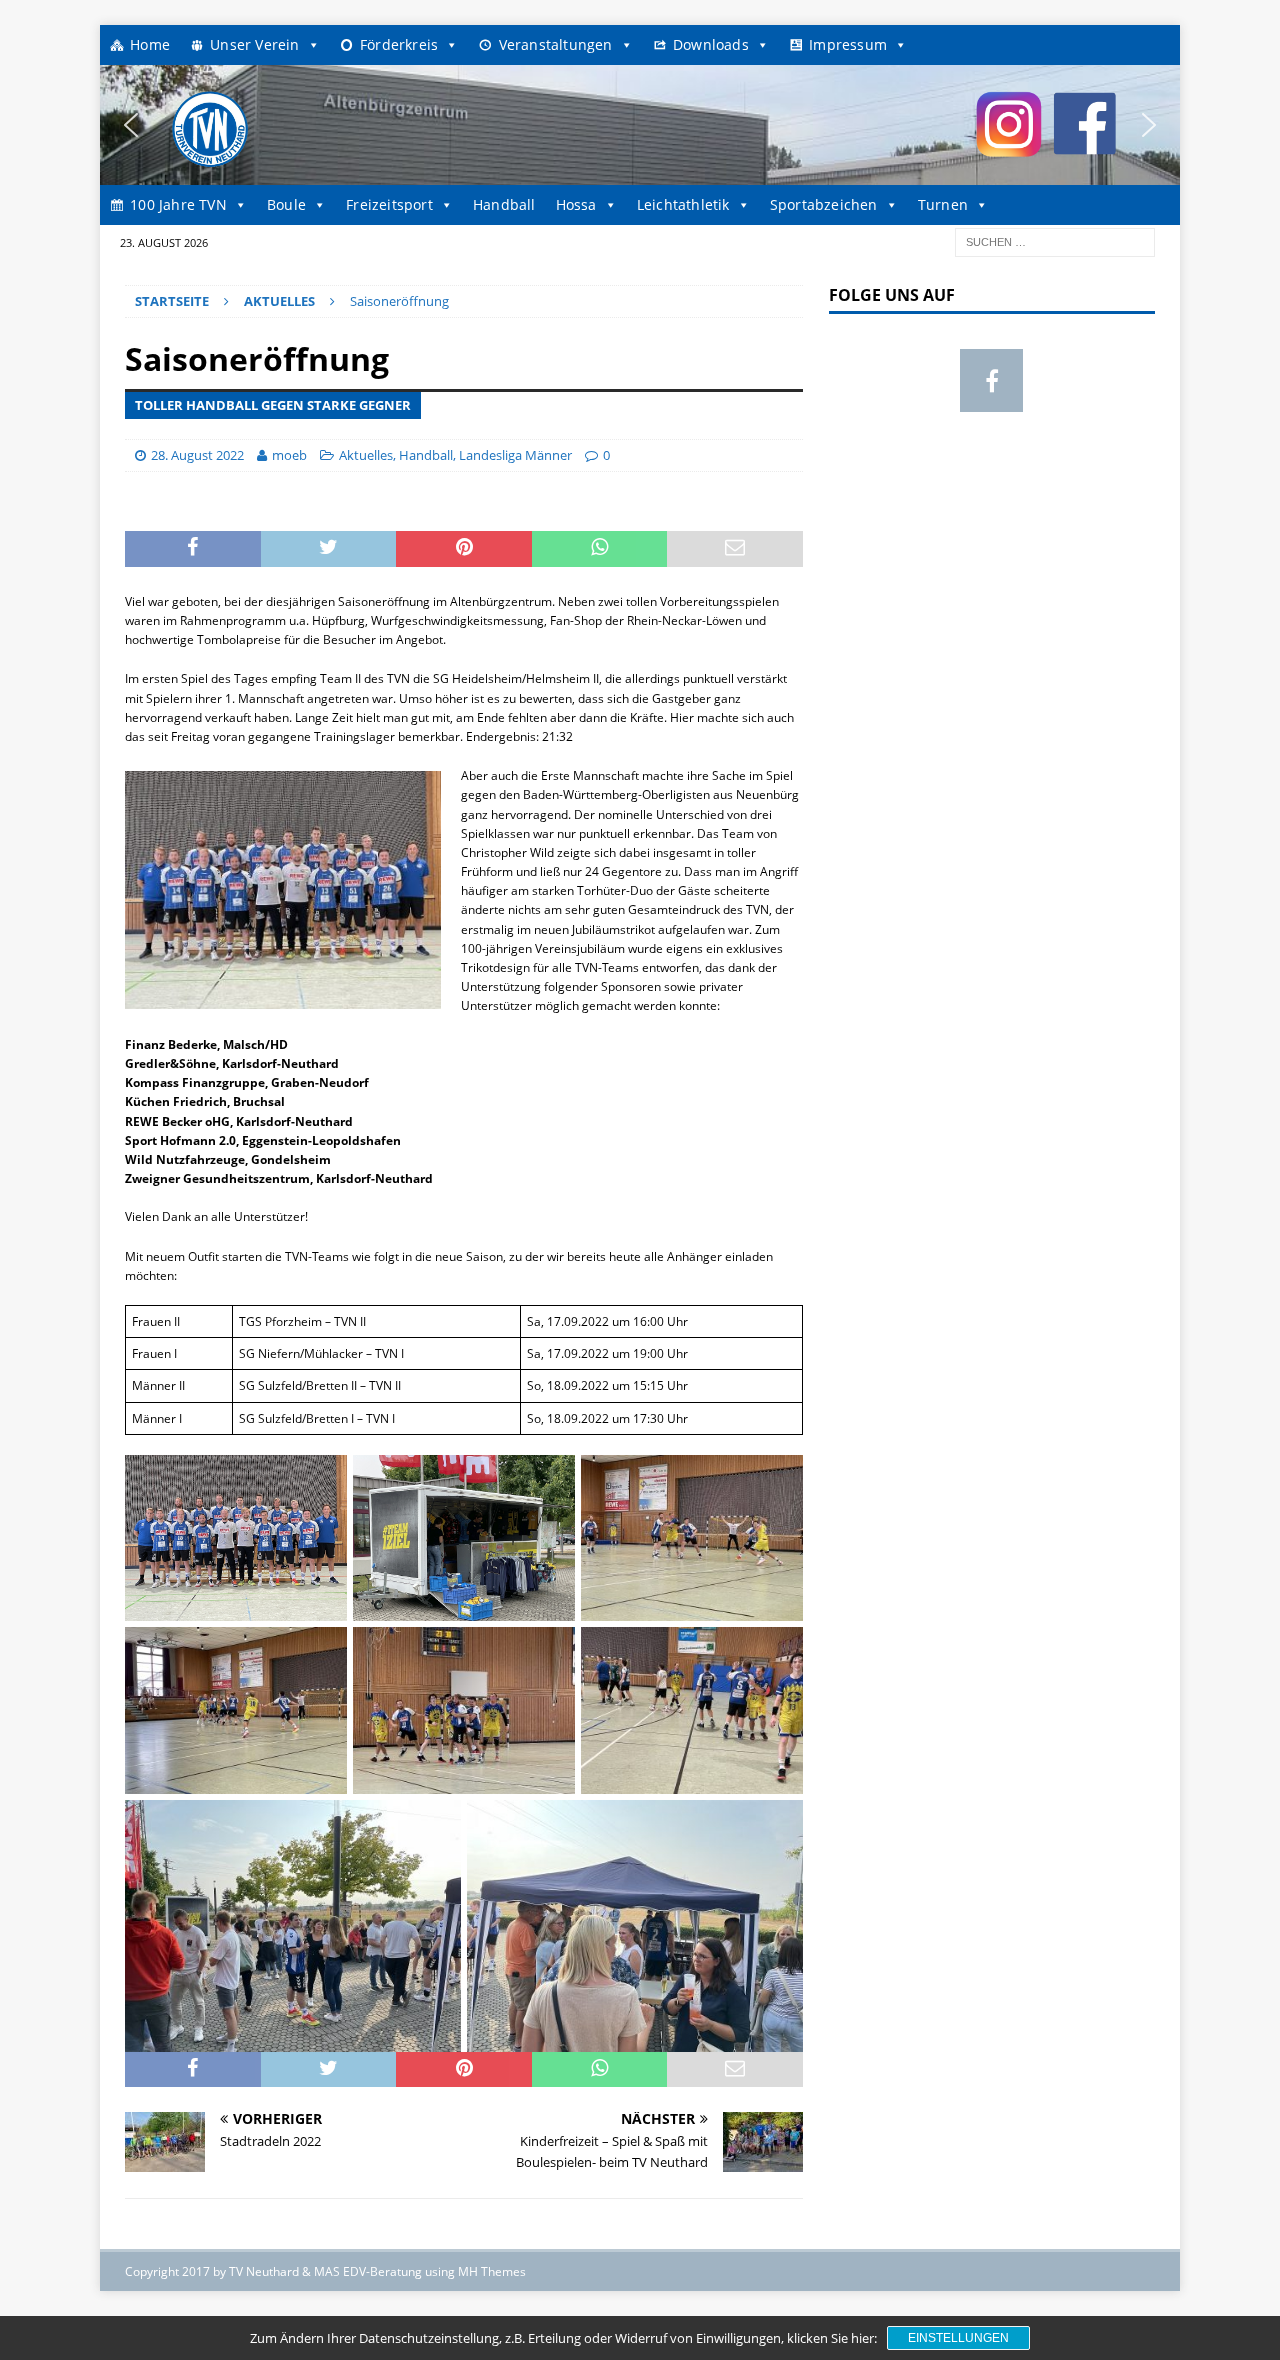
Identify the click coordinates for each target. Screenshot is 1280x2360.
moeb (289, 455)
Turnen (943, 204)
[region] (640, 125)
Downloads (711, 44)
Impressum (848, 44)
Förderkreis (399, 44)
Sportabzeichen (824, 204)
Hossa (576, 204)
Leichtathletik (683, 204)
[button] (131, 125)
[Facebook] (991, 380)
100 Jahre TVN (178, 204)
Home (150, 44)
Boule (286, 204)
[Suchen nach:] (1055, 240)
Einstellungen (958, 2338)
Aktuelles (366, 455)
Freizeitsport (389, 204)
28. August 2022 (197, 455)
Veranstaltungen (556, 44)
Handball (504, 204)
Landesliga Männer (515, 455)
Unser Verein (254, 44)
